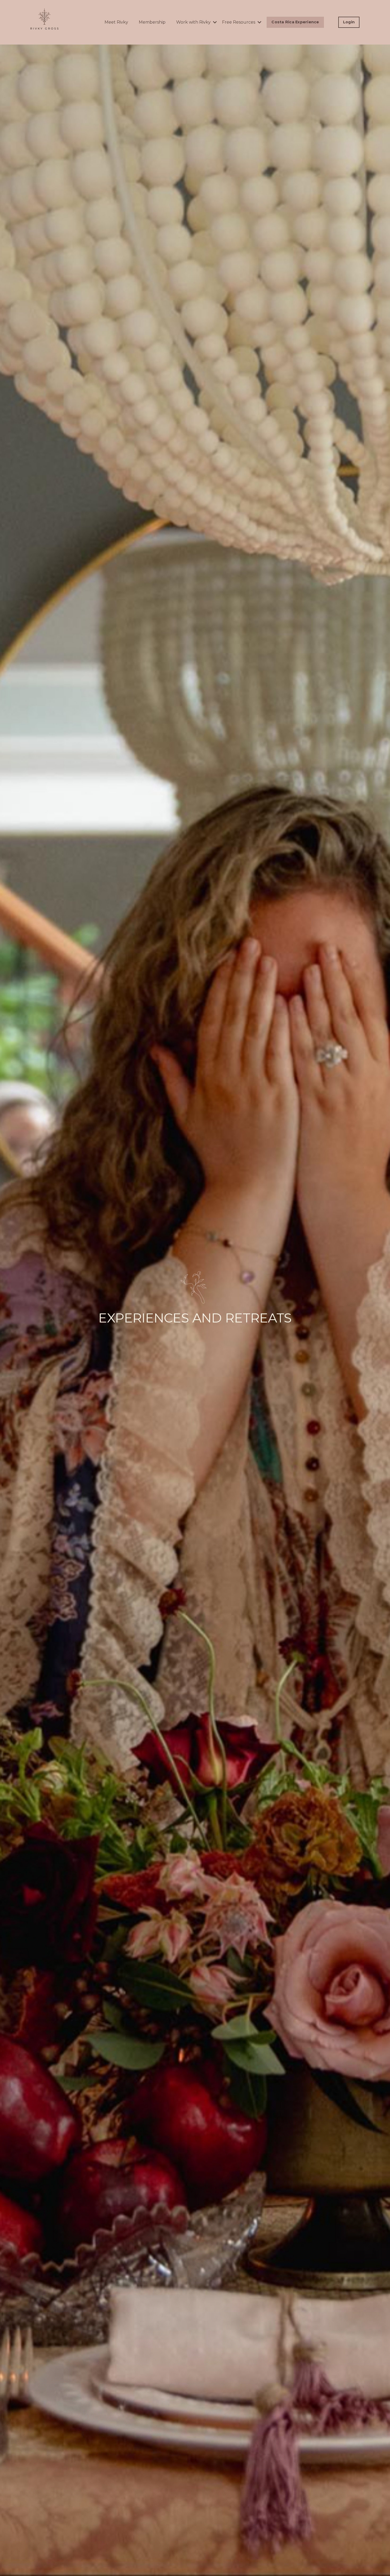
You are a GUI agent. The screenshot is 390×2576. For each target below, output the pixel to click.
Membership (152, 22)
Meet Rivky (116, 22)
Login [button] (349, 22)
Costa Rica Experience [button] (295, 22)
